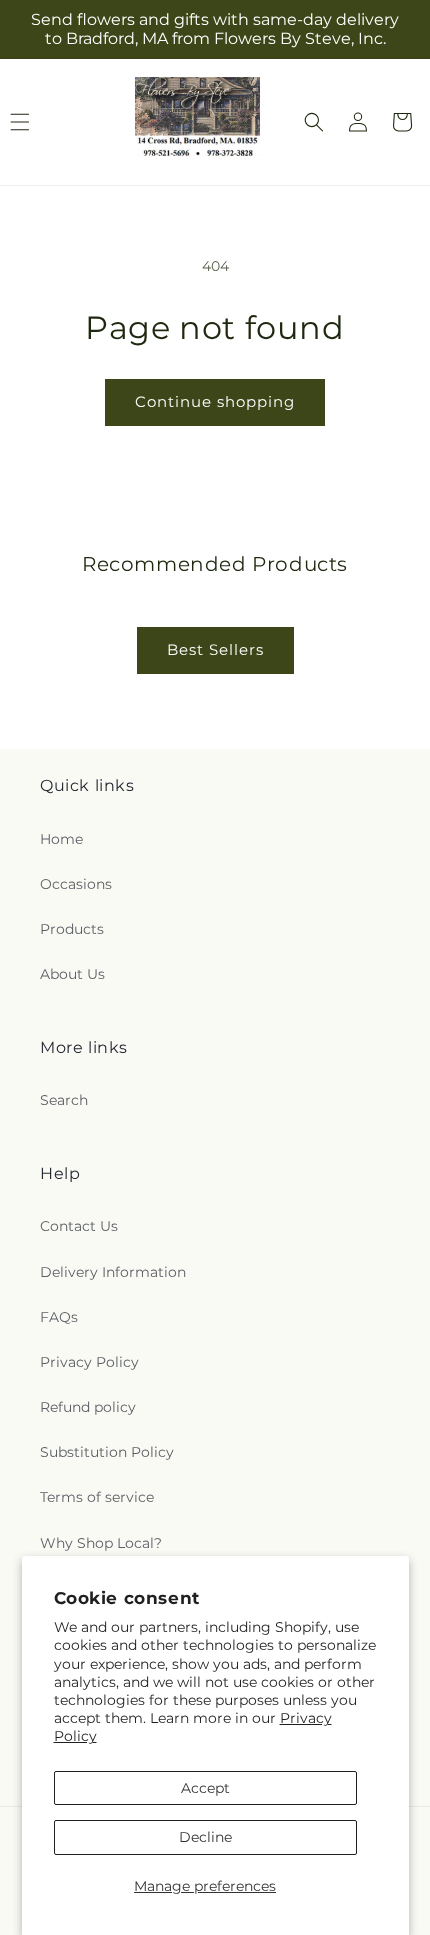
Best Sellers (215, 649)
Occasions (76, 884)
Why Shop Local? (101, 1543)
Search (64, 1100)
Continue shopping (215, 401)
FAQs (59, 1317)
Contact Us (79, 1226)
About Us (72, 974)
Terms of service (97, 1497)
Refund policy (88, 1407)
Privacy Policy (89, 1362)
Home (61, 839)
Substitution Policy (107, 1452)
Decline (205, 1837)
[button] (314, 122)
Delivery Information (113, 1272)
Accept (205, 1788)
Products (72, 929)
